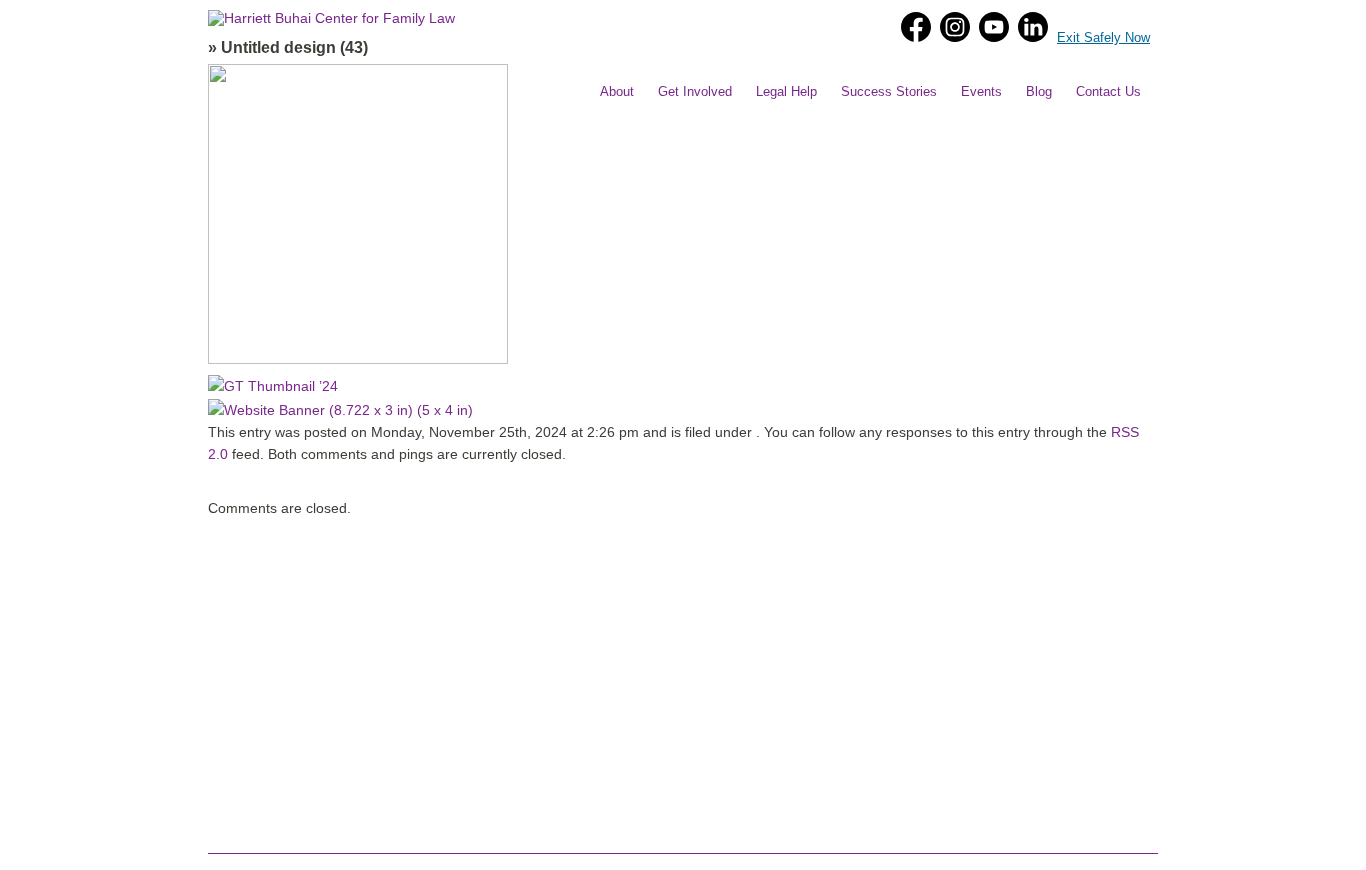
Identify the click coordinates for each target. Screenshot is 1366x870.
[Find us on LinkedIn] (1033, 27)
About (617, 91)
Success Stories (889, 91)
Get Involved (695, 91)
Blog (1039, 91)
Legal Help (786, 91)
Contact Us (1108, 91)
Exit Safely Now (1103, 37)
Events (981, 91)
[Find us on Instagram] (952, 27)
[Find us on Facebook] (913, 27)
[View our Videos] (991, 27)
